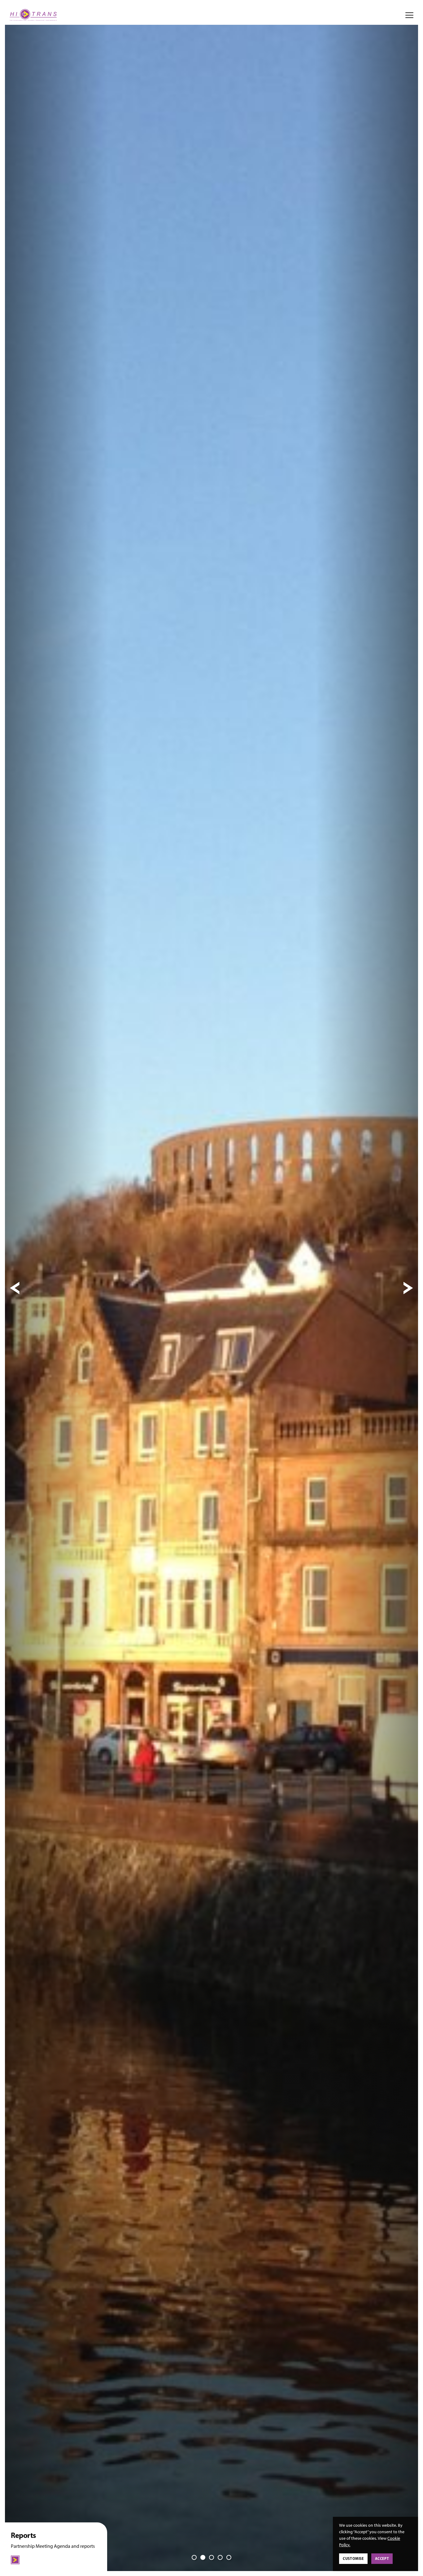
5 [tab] (229, 2557)
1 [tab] (194, 2557)
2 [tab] (203, 2557)
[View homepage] (33, 15)
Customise (353, 2558)
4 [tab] (220, 2557)
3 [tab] (211, 2557)
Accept (382, 2558)
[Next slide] (408, 1288)
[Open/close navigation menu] (409, 15)
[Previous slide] (15, 1288)
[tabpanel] (211, 1288)
